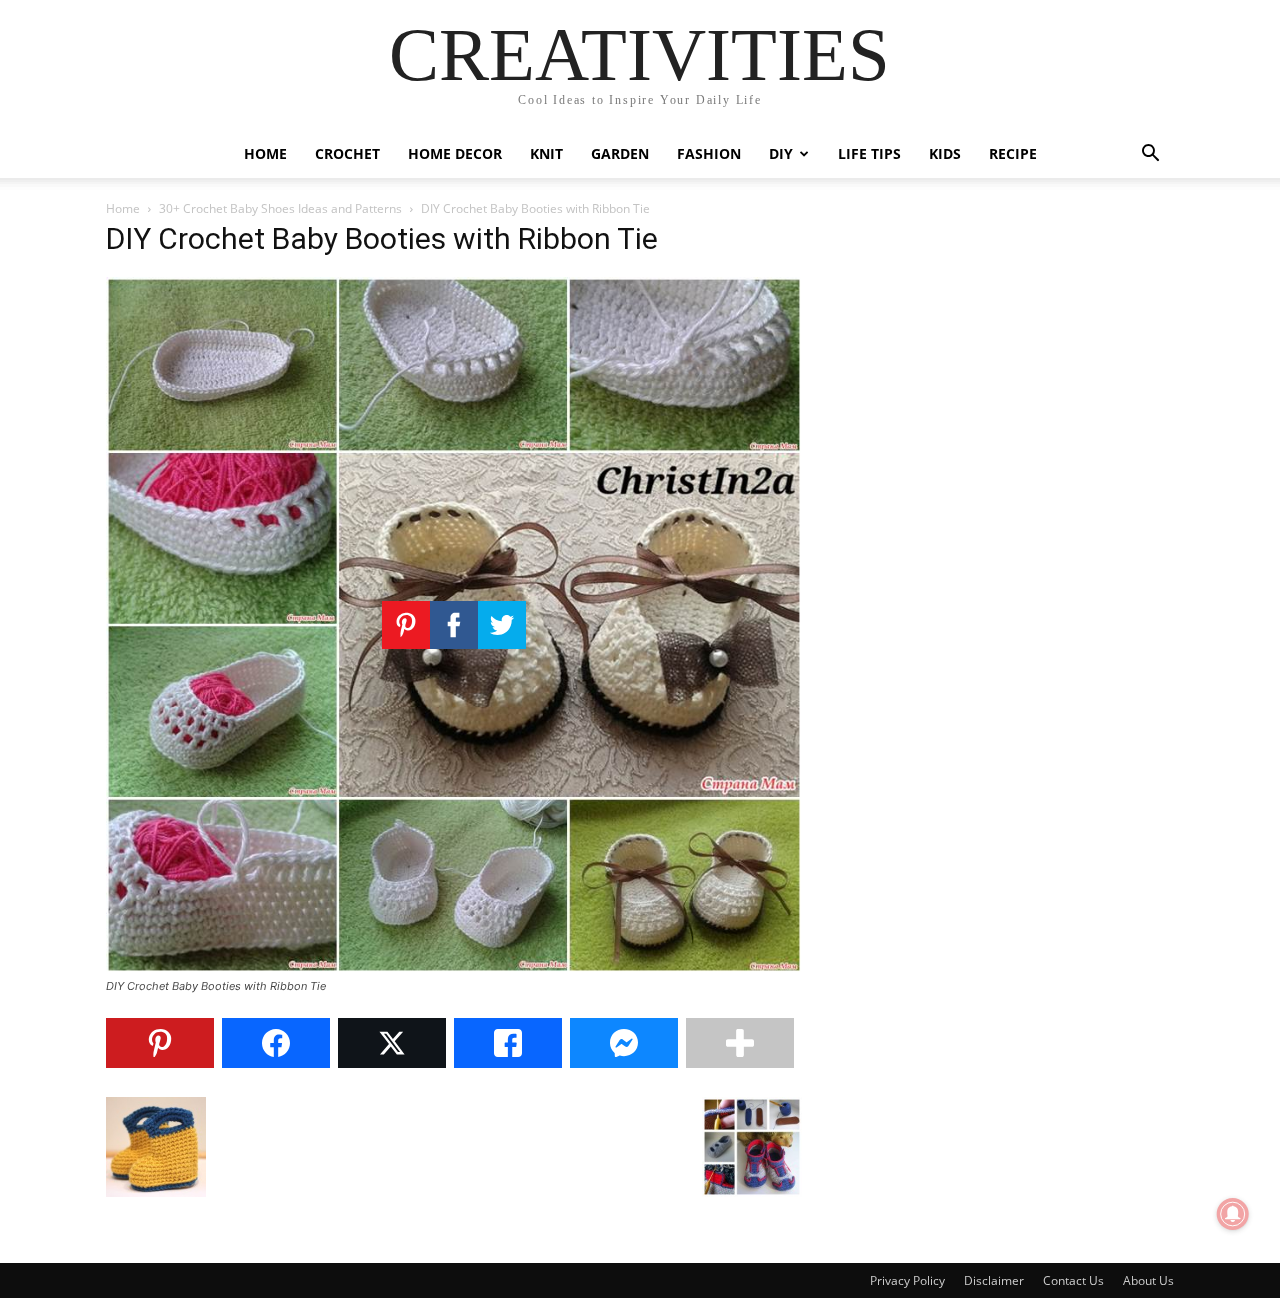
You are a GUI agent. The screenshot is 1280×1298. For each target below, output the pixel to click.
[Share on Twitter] (392, 1043)
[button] (1150, 155)
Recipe (1013, 153)
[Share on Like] (508, 1043)
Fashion (709, 153)
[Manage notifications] (1233, 1214)
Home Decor (455, 153)
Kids (945, 153)
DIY (781, 153)
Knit (546, 153)
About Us (1148, 1280)
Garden (620, 153)
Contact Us (1073, 1280)
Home (265, 153)
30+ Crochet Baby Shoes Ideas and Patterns (280, 208)
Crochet (347, 153)
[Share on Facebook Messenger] (624, 1043)
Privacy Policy (907, 1280)
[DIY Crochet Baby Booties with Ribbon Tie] (454, 967)
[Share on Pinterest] (160, 1043)
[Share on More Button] (740, 1043)
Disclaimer (994, 1280)
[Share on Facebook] (276, 1043)
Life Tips (869, 153)
